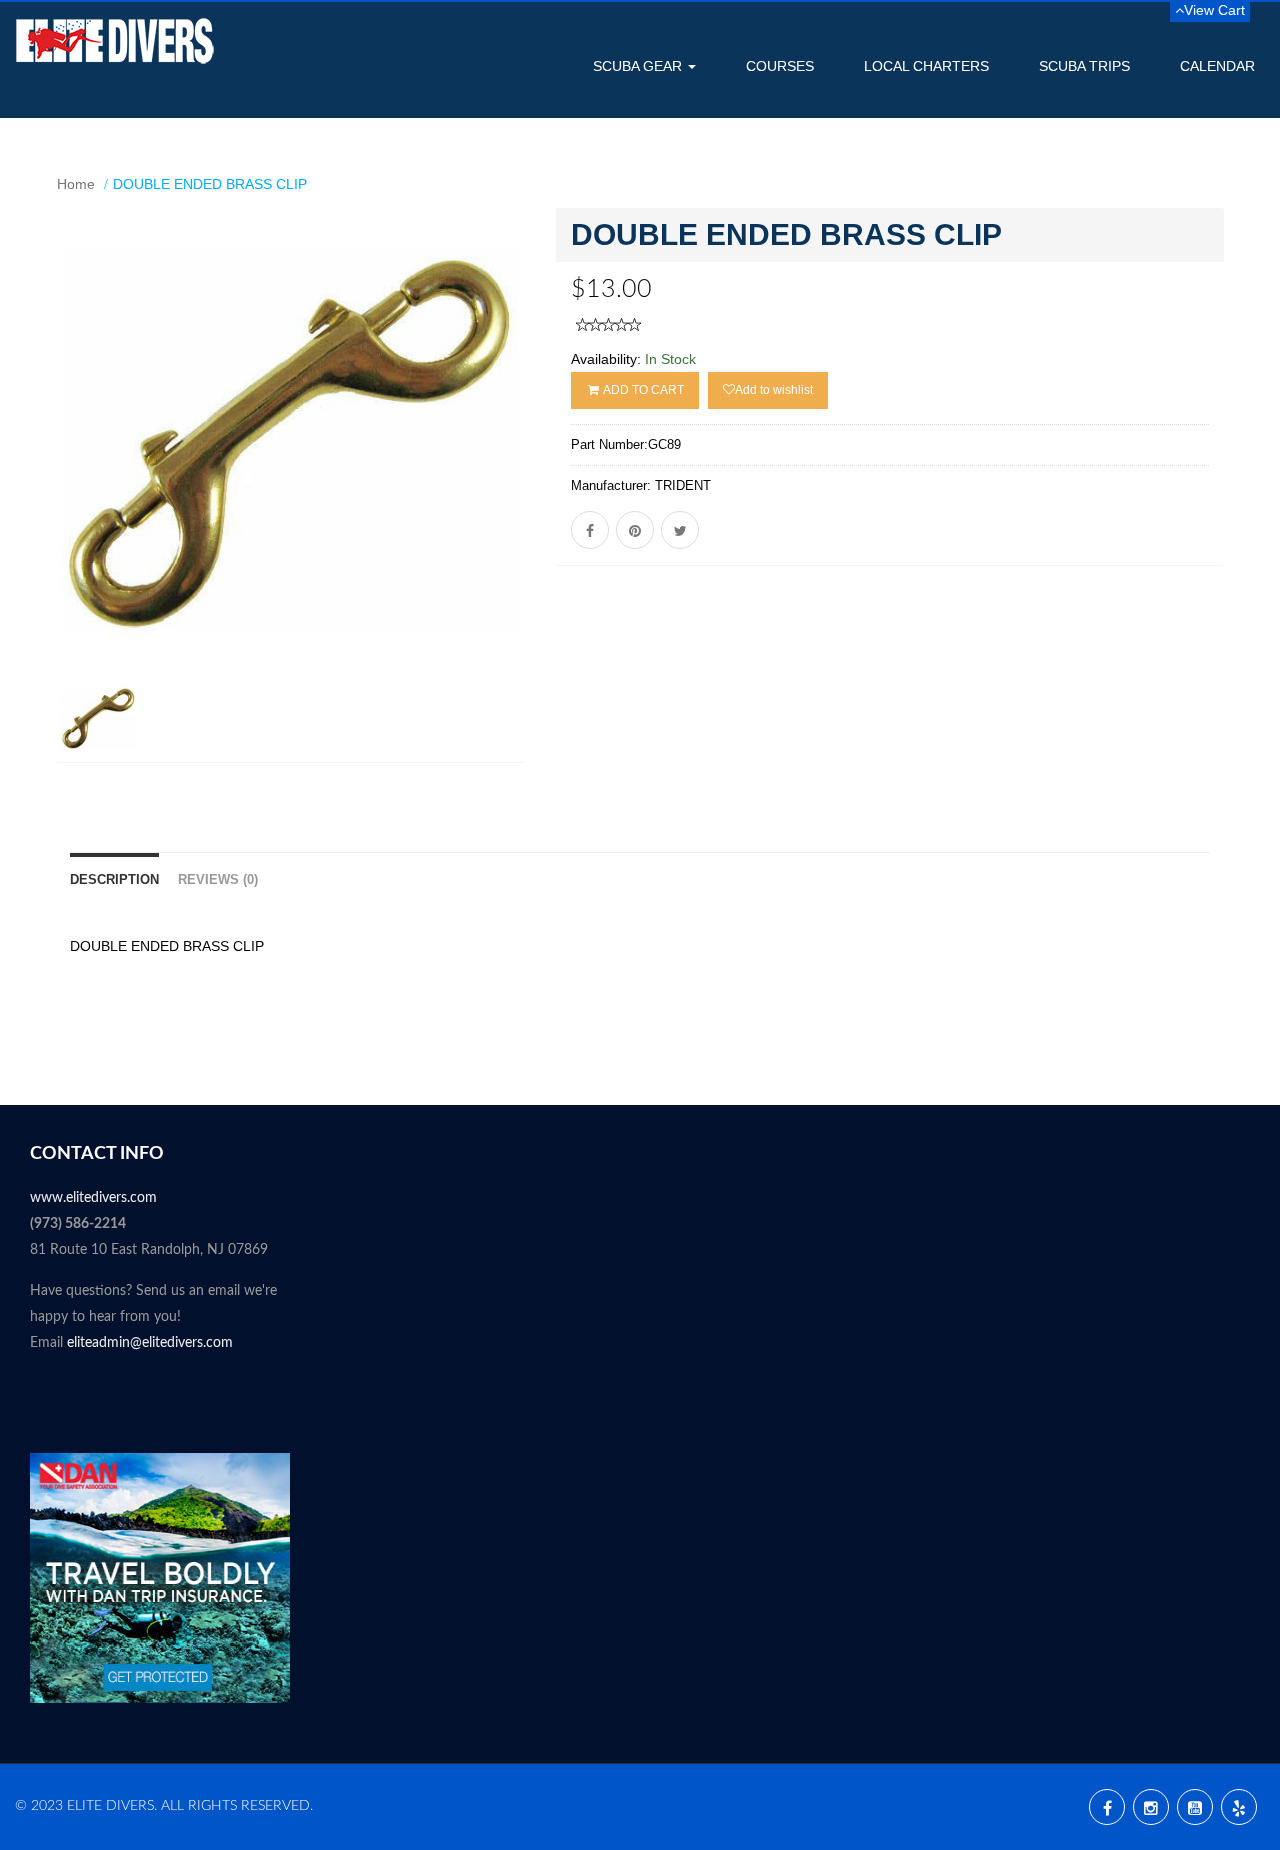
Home (76, 184)
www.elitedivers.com (93, 1198)
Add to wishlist (774, 390)
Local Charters (926, 66)
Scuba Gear (639, 66)
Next (575, 514)
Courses (780, 66)
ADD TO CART (642, 390)
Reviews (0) (218, 880)
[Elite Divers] (115, 41)
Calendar (1217, 66)
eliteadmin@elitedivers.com (150, 1343)
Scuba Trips (1084, 66)
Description (114, 880)
